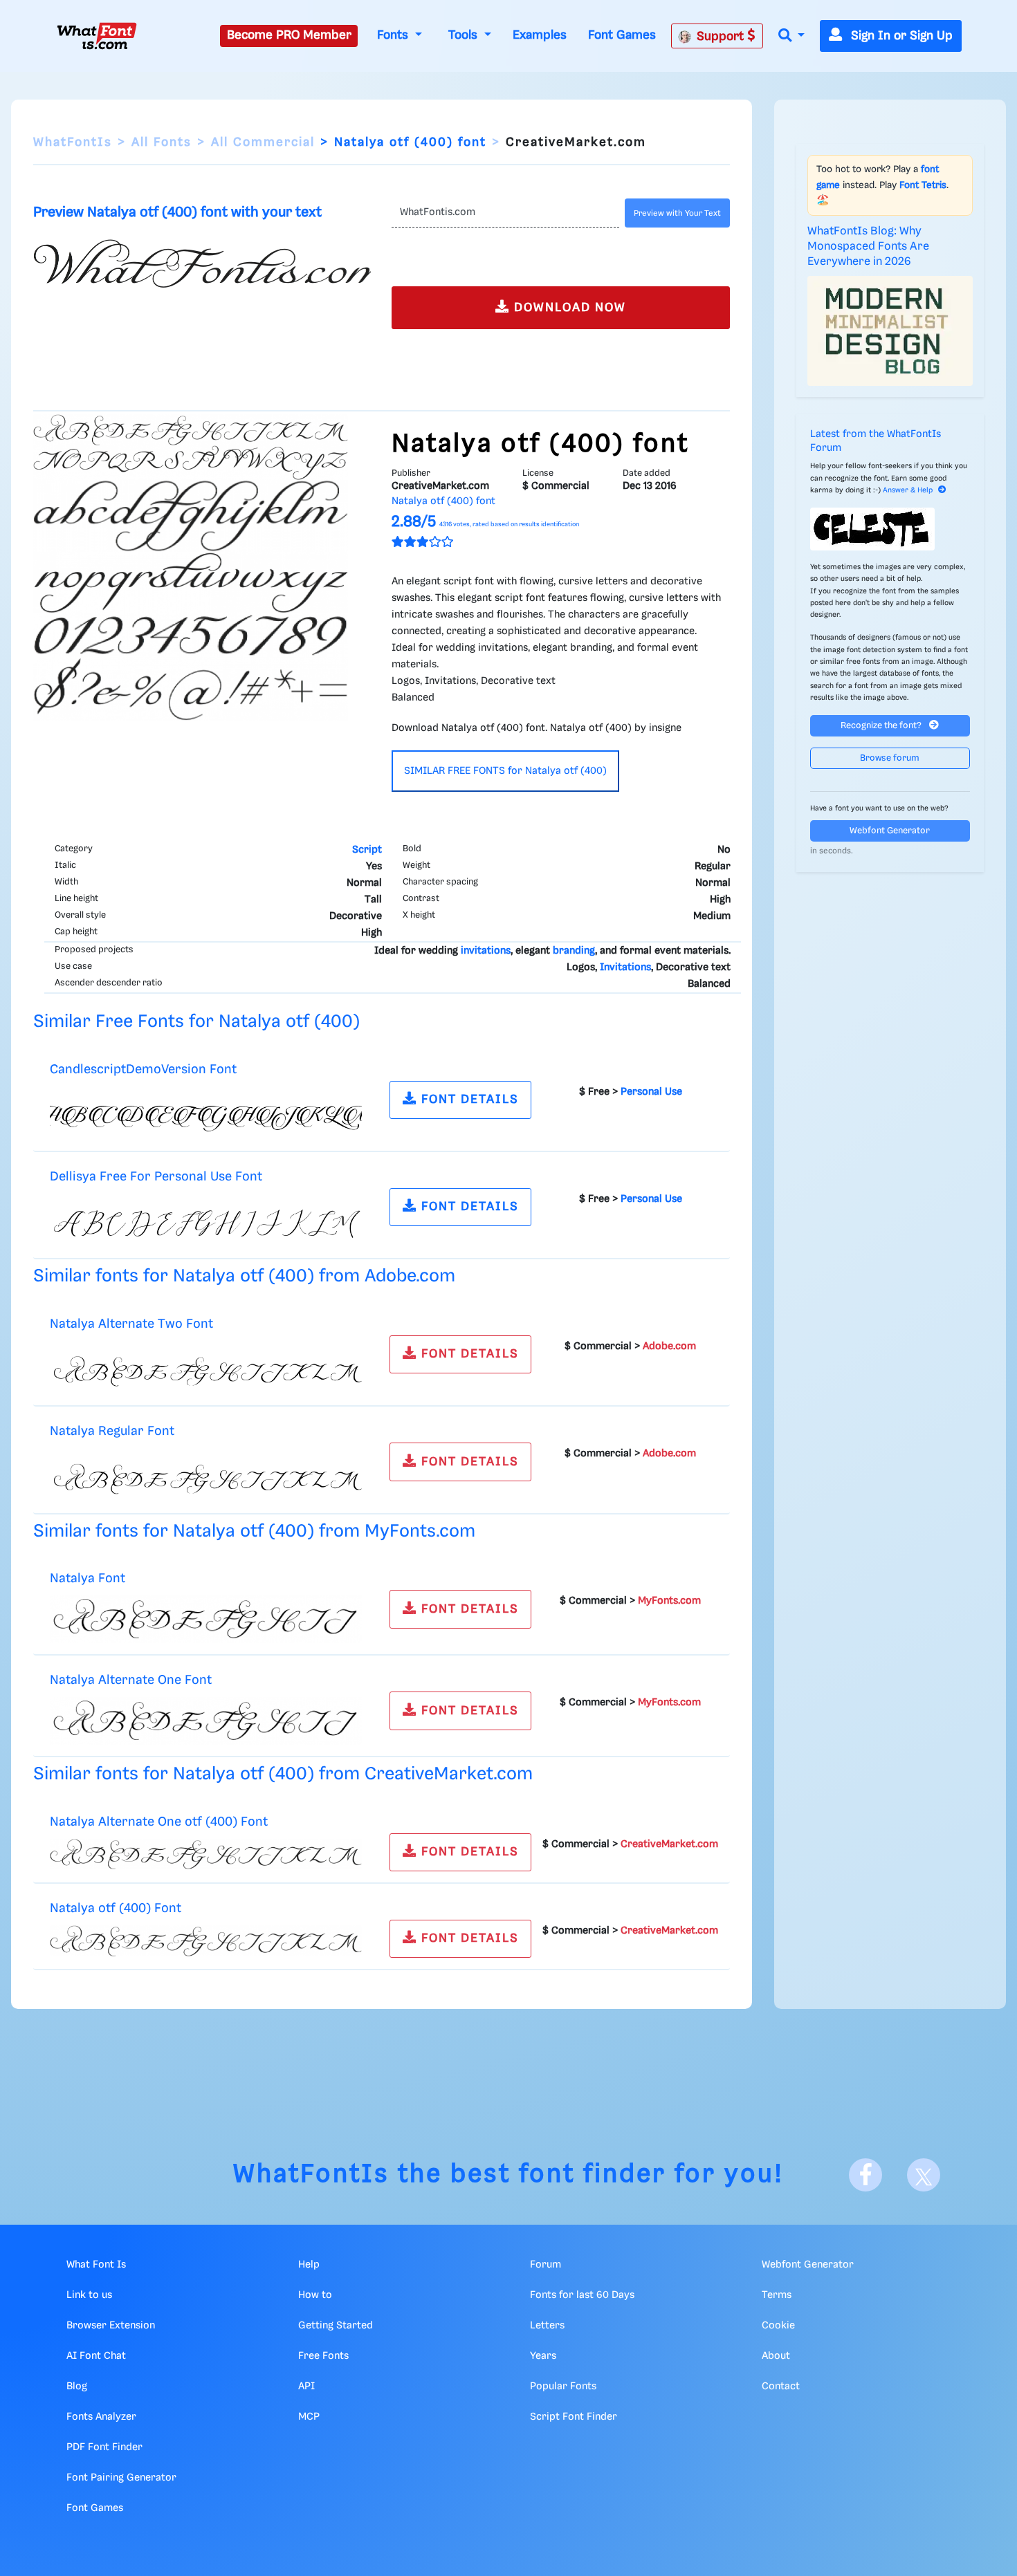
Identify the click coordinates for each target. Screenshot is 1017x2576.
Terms (777, 2295)
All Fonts (162, 142)
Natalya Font (88, 1578)
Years (543, 2356)
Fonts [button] (394, 35)
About (776, 2356)
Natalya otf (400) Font (116, 1908)
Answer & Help (908, 490)
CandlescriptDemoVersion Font (143, 1069)
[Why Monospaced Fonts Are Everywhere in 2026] (890, 331)
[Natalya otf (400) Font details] (206, 1940)
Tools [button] (465, 35)
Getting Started (336, 2326)
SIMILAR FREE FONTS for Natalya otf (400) (505, 771)
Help (309, 2265)
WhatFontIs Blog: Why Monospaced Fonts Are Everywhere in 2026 (868, 247)
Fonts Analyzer (101, 2417)
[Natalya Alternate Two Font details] (206, 1368)
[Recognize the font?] (890, 529)
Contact (781, 2387)
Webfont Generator (890, 831)
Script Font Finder (574, 2417)
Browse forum (890, 758)
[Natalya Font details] (206, 1620)
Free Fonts (323, 2356)
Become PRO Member (289, 35)
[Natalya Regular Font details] (206, 1475)
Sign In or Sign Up (900, 36)
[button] (791, 36)
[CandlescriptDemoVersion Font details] (206, 1113)
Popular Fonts (563, 2387)
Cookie (778, 2326)
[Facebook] (865, 2175)
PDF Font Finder (104, 2447)
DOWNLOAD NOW (568, 308)
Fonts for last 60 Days (582, 2295)
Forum (546, 2265)
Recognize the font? (882, 726)
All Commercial (263, 142)
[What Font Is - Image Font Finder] (97, 36)
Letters (547, 2326)
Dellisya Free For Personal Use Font (156, 1177)
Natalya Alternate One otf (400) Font (159, 1822)
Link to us (89, 2295)
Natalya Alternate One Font (131, 1680)
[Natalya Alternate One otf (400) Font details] (206, 1854)
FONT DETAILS (468, 1100)
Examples (540, 35)
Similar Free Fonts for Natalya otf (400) (196, 1022)
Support (722, 37)
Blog (77, 2387)
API (306, 2387)
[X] (924, 2175)
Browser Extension (111, 2326)
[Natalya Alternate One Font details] (206, 1721)
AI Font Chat (96, 2356)
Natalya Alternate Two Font (131, 1324)
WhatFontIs (73, 142)
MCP (309, 2417)
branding (574, 951)
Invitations (625, 967)
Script (367, 850)
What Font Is (96, 2265)
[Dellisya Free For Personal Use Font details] (206, 1221)
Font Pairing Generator (121, 2478)
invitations (486, 951)
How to (315, 2295)
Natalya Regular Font (112, 1431)
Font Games (622, 35)
